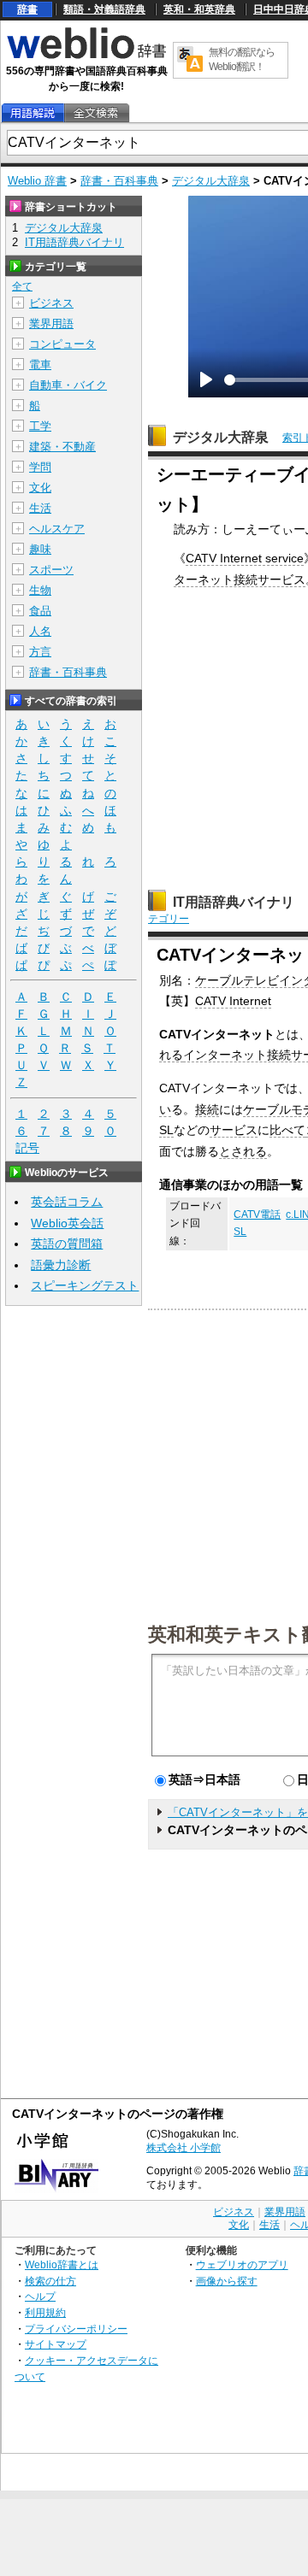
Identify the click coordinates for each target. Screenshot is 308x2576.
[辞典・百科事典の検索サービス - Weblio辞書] (86, 56)
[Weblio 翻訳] (190, 60)
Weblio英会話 (67, 1223)
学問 (40, 467)
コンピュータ (62, 344)
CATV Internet (233, 1001)
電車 (40, 365)
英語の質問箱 (67, 1244)
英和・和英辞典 (199, 9)
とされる (243, 1151)
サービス (234, 1130)
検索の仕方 (50, 2281)
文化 (40, 488)
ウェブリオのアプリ (242, 2264)
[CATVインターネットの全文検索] (96, 113)
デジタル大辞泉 (211, 181)
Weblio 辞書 (37, 181)
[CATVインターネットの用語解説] (33, 113)
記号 (27, 1148)
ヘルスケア (57, 529)
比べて (287, 1130)
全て (22, 286)
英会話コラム (67, 1202)
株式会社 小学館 (184, 2148)
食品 (40, 611)
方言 (40, 652)
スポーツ (51, 570)
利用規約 (45, 2312)
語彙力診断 (61, 1265)
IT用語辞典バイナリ (234, 902)
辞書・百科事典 (119, 181)
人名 (40, 631)
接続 (207, 1109)
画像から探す (227, 2281)
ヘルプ (40, 2296)
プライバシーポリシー (76, 2329)
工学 (40, 426)
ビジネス (51, 303)
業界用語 (51, 323)
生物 (40, 590)
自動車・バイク (68, 385)
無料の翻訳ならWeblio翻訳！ (242, 59)
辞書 (27, 9)
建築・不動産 (62, 447)
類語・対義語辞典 (104, 9)
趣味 (40, 549)
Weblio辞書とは (62, 2264)
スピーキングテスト (85, 1285)
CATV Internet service (245, 558)
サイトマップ (56, 2344)
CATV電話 (257, 1214)
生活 (40, 508)
